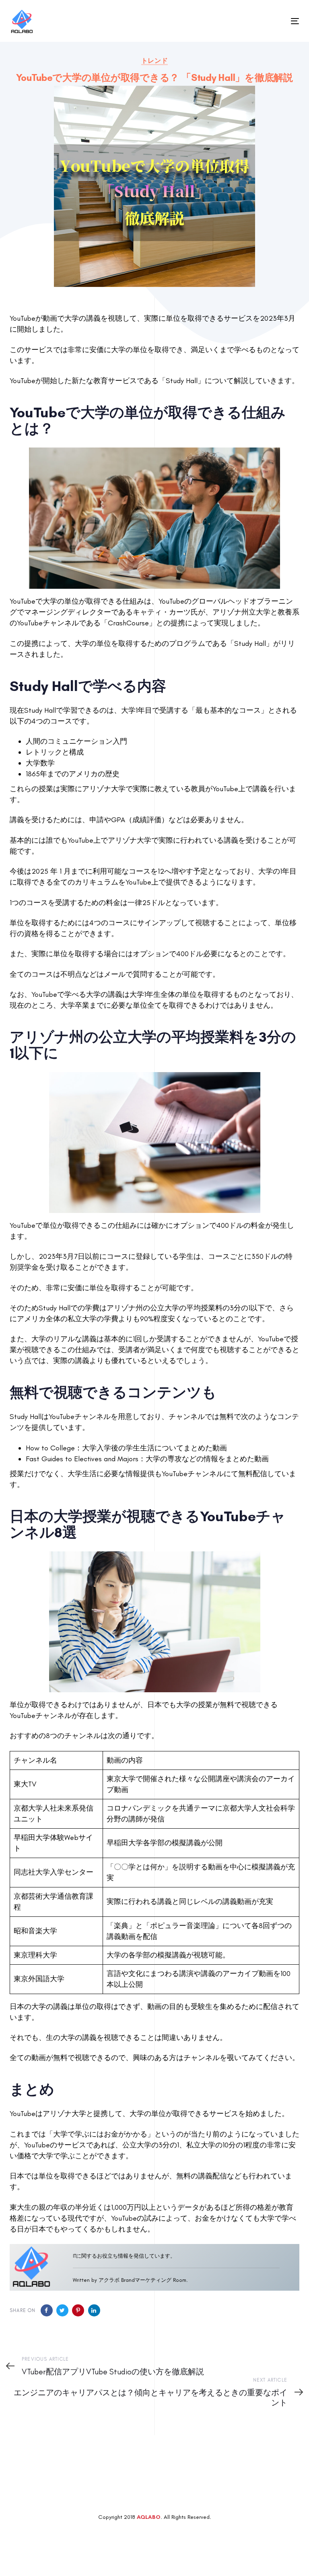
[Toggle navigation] (251, 21)
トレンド (154, 61)
